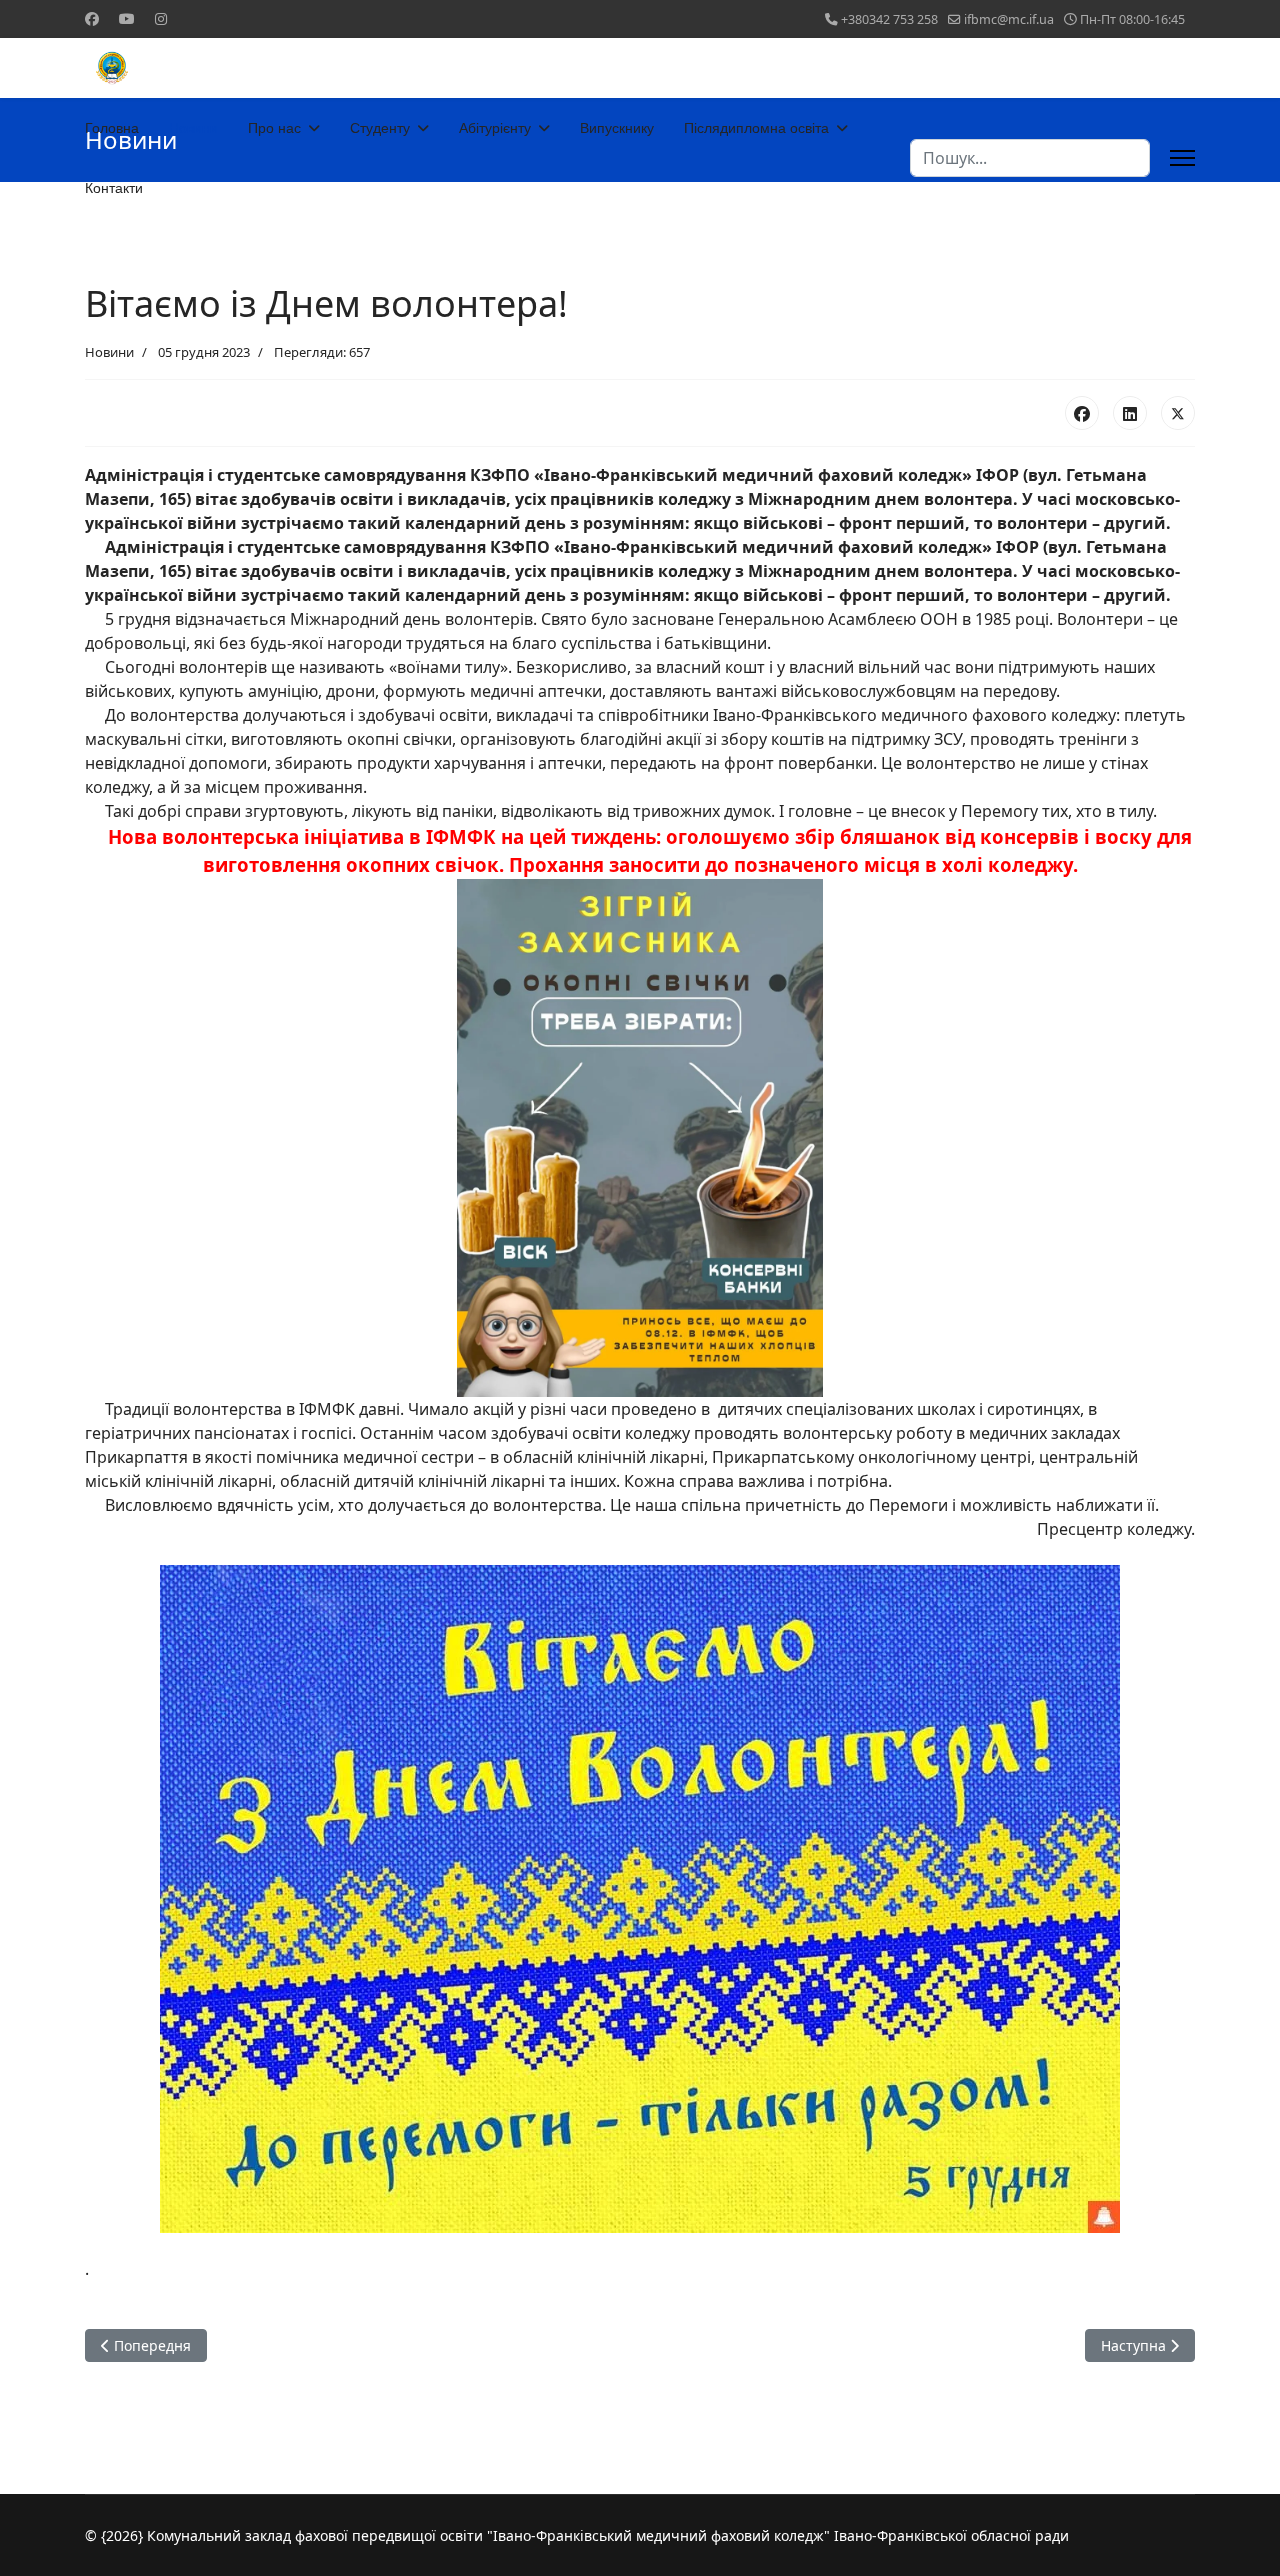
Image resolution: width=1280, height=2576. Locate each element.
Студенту (380, 128)
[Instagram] (161, 18)
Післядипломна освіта (756, 128)
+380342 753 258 (889, 19)
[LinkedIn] (1130, 413)
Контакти (114, 188)
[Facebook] (92, 18)
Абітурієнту (495, 128)
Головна (112, 128)
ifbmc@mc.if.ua (1009, 19)
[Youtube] (127, 18)
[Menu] (1182, 158)
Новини (193, 128)
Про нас (274, 128)
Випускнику (617, 128)
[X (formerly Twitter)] (1178, 413)
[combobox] (1030, 158)
